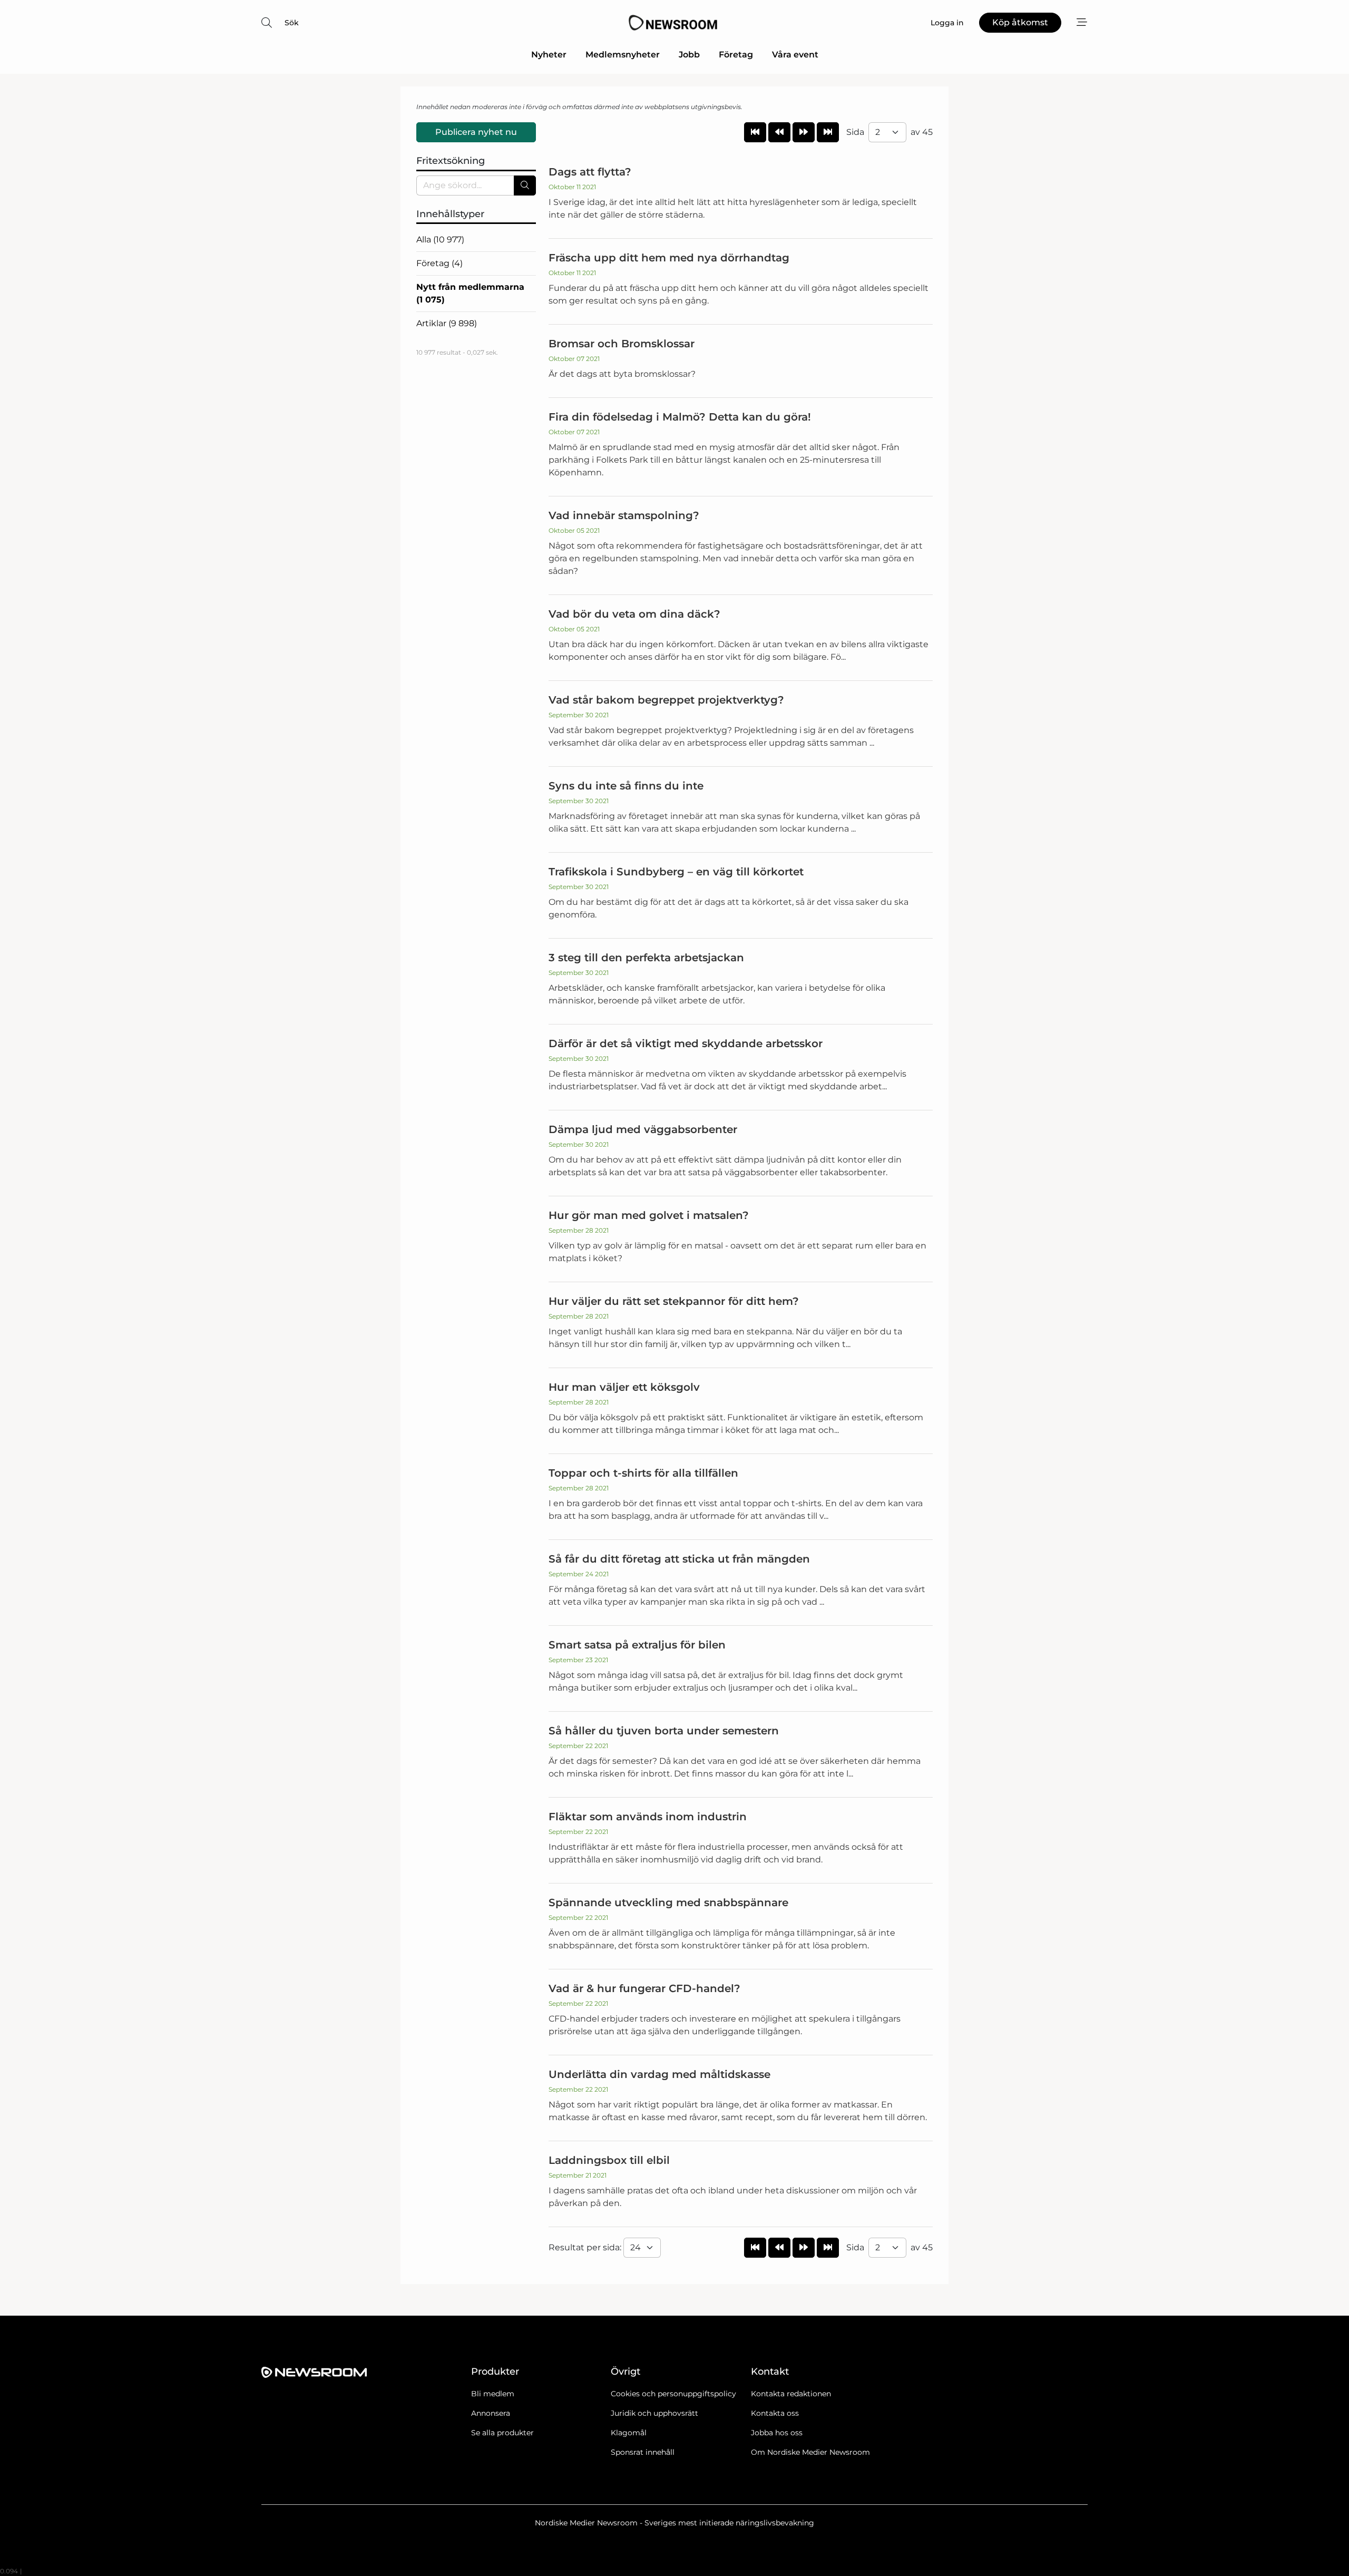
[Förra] (779, 132)
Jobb (689, 55)
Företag (736, 55)
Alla (440, 240)
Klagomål (629, 2433)
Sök (292, 23)
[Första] (755, 132)
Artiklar (447, 323)
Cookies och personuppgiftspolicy (673, 2394)
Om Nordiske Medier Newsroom (810, 2452)
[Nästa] (804, 132)
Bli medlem (493, 2394)
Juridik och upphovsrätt (654, 2413)
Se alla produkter (502, 2433)
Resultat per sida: (586, 2247)
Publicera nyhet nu (476, 132)
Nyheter (549, 55)
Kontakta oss (775, 2413)
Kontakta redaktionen (791, 2394)
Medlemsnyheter (623, 55)
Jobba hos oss (777, 2433)
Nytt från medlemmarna (470, 293)
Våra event (795, 55)
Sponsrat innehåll (643, 2452)
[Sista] (828, 132)
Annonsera (491, 2413)
